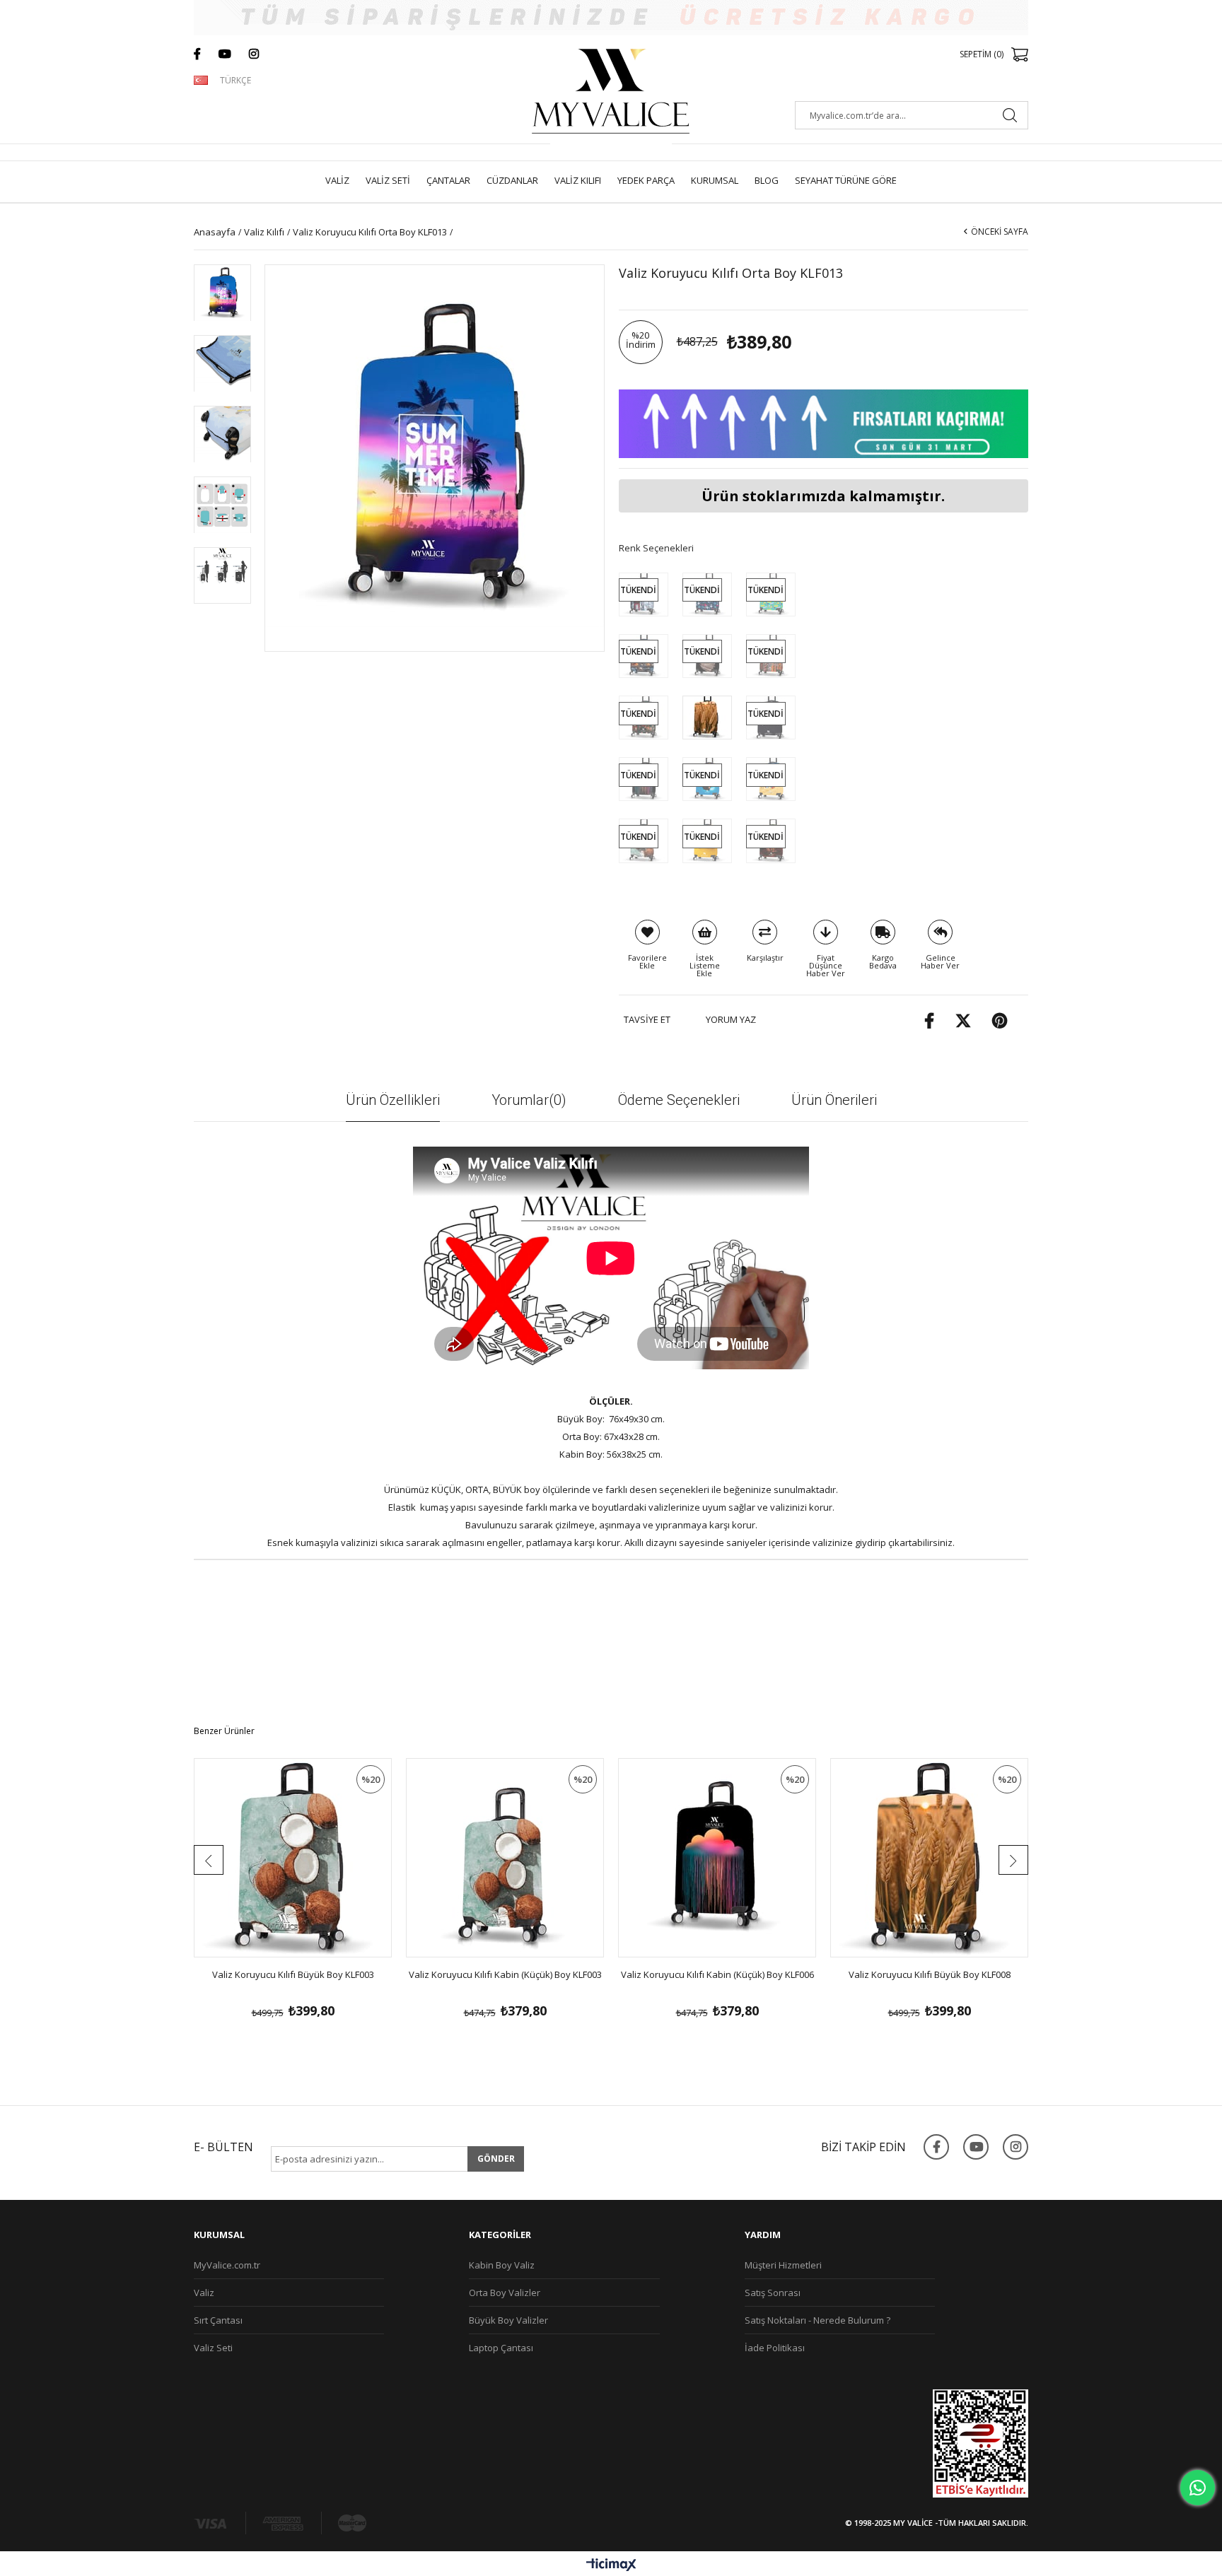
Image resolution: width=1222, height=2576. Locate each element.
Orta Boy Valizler (505, 2293)
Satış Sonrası (773, 2293)
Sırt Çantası (218, 2320)
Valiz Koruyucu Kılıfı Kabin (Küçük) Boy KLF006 (717, 1974)
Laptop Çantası (501, 2348)
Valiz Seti (388, 180)
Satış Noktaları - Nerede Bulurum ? (817, 2320)
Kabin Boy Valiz (502, 2265)
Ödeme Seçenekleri (679, 1100)
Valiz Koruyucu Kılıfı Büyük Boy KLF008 (930, 1974)
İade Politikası (775, 2348)
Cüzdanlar (512, 180)
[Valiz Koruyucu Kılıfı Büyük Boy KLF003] (293, 1858)
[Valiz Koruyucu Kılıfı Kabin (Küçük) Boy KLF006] (717, 1858)
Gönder (496, 2159)
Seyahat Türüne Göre (846, 180)
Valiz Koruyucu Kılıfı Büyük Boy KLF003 (293, 1974)
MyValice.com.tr (227, 2265)
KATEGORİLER (500, 2235)
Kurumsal (715, 180)
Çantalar (448, 180)
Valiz (337, 180)
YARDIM (763, 2235)
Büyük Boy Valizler (508, 2320)
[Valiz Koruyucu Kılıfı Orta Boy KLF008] (707, 717)
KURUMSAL (219, 2235)
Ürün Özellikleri (393, 1100)
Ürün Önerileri (834, 1100)
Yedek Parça (646, 180)
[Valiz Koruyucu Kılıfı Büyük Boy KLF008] (929, 1858)
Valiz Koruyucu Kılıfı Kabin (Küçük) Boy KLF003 (505, 1974)
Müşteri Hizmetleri (783, 2265)
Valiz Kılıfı (578, 180)
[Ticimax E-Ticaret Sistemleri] (611, 2565)
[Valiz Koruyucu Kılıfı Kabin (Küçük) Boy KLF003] (505, 1858)
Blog (767, 180)
